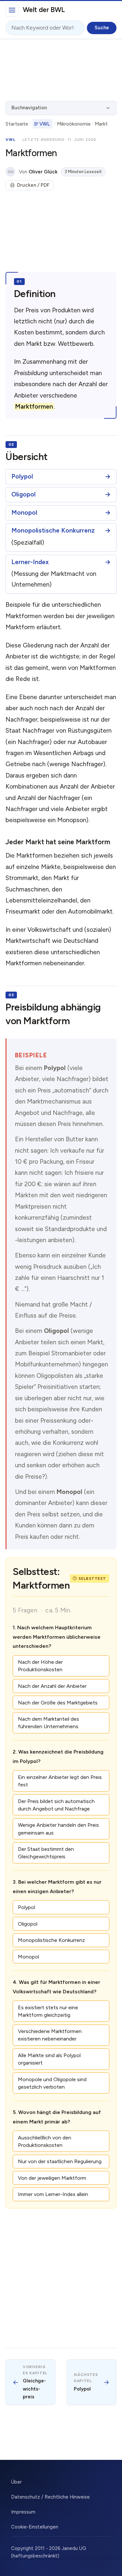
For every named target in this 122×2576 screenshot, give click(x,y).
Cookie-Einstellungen (35, 2527)
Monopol (24, 513)
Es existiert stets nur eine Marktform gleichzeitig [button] (48, 2011)
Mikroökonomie (74, 124)
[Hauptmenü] (12, 10)
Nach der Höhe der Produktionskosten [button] (40, 1666)
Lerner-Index (30, 562)
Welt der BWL (44, 10)
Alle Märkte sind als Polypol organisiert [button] (49, 2059)
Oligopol (23, 495)
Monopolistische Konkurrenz (53, 531)
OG (11, 172)
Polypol (22, 477)
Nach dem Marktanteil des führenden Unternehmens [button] (48, 1723)
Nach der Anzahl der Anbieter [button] (52, 1686)
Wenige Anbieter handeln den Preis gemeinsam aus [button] (58, 1829)
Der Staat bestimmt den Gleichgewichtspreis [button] (46, 1853)
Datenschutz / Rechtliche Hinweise (50, 2497)
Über (16, 2482)
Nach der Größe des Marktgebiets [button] (58, 1703)
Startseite (17, 124)
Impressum (23, 2512)
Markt (101, 124)
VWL (45, 124)
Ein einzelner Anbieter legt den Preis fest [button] (60, 1781)
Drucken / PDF (33, 185)
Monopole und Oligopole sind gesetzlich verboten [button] (52, 2083)
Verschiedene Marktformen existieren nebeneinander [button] (50, 2035)
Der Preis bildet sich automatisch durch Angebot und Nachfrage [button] (56, 1805)
